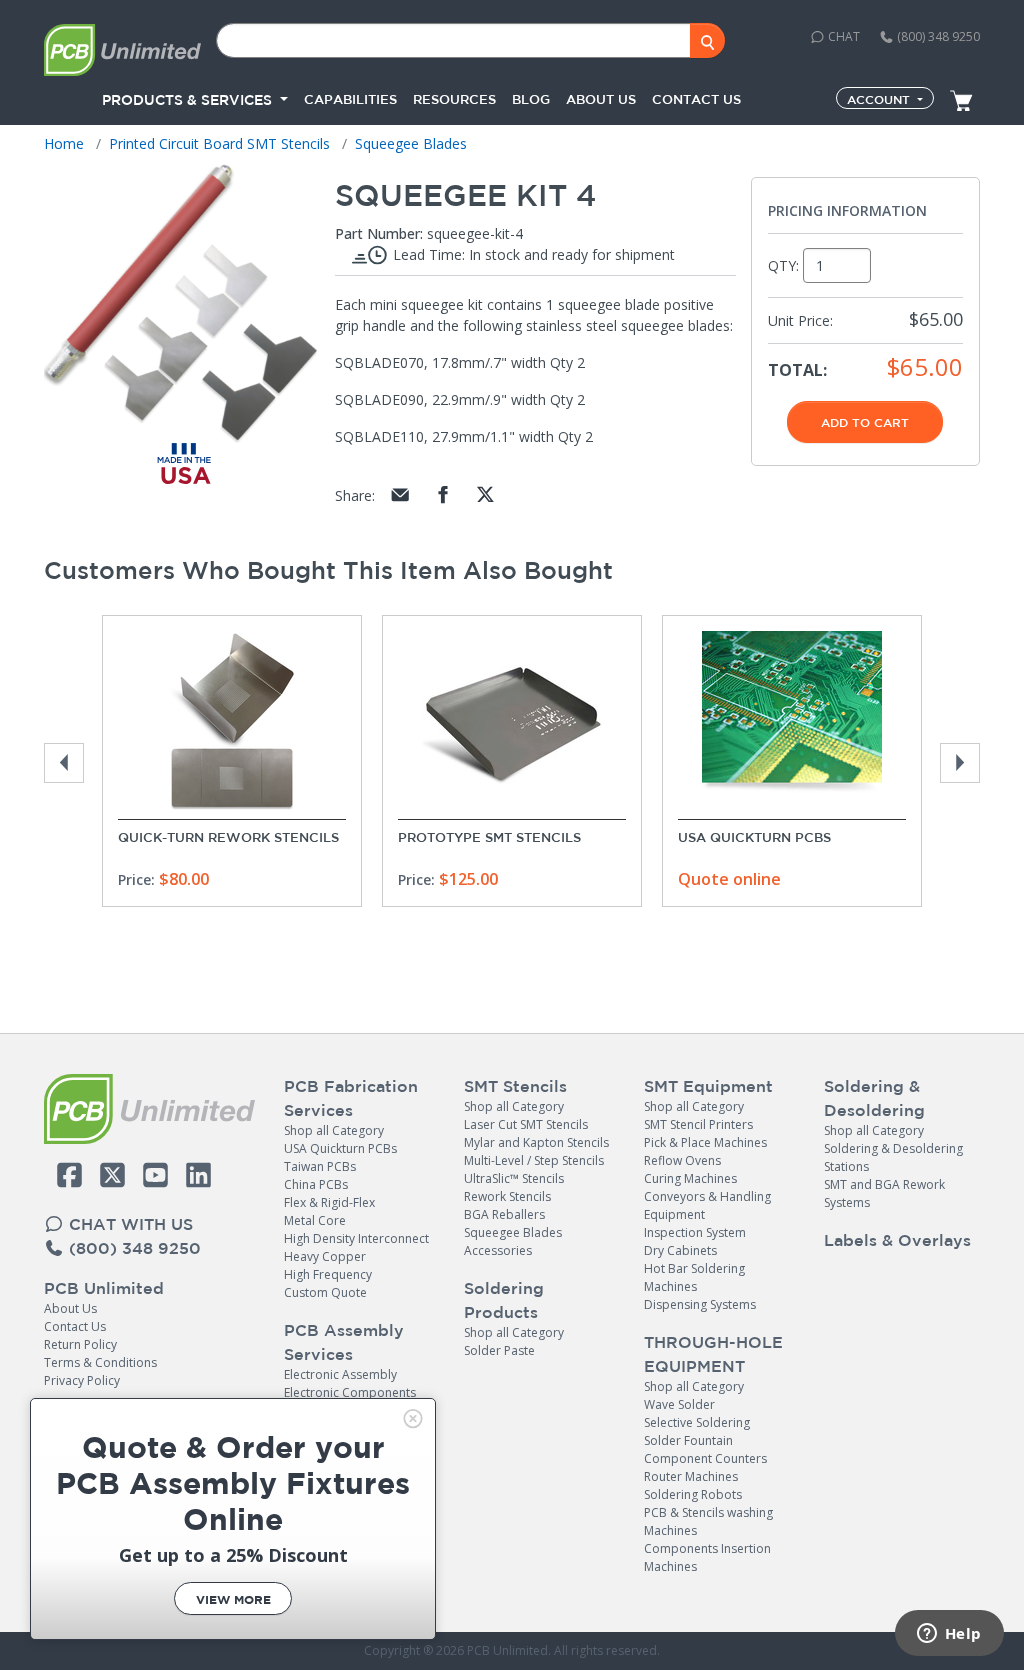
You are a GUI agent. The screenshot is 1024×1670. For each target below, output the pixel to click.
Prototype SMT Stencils (489, 837)
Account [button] (880, 99)
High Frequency (328, 1274)
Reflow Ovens (682, 1160)
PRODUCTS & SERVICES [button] (189, 100)
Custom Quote (325, 1292)
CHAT (842, 36)
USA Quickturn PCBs (754, 837)
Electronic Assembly (340, 1374)
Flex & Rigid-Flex (329, 1202)
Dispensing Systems (700, 1304)
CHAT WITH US (128, 1224)
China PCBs (316, 1184)
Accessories (498, 1250)
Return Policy (80, 1344)
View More (233, 1599)
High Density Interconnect (356, 1238)
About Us (70, 1308)
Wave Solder (679, 1404)
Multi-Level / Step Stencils (534, 1160)
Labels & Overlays (897, 1240)
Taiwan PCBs (320, 1166)
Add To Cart (865, 422)
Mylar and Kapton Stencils (536, 1142)
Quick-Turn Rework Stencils (228, 837)
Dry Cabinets (680, 1250)
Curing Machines (690, 1178)
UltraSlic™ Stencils (514, 1178)
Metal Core (315, 1220)
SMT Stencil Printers (698, 1124)
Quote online (729, 879)
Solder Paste (499, 1350)
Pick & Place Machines (705, 1142)
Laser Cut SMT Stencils (526, 1124)
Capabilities (350, 99)
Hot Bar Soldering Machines (694, 1277)
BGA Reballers (504, 1214)
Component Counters (705, 1458)
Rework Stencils (507, 1196)
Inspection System (695, 1232)
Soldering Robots (693, 1494)
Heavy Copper (325, 1256)
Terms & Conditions (100, 1362)
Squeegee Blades (513, 1232)
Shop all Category (334, 1130)
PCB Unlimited (104, 1288)
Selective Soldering (697, 1422)
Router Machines (691, 1476)
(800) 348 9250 (937, 36)
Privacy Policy (82, 1380)
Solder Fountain (688, 1440)
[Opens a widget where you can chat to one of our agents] (949, 1635)
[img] (413, 1418)
